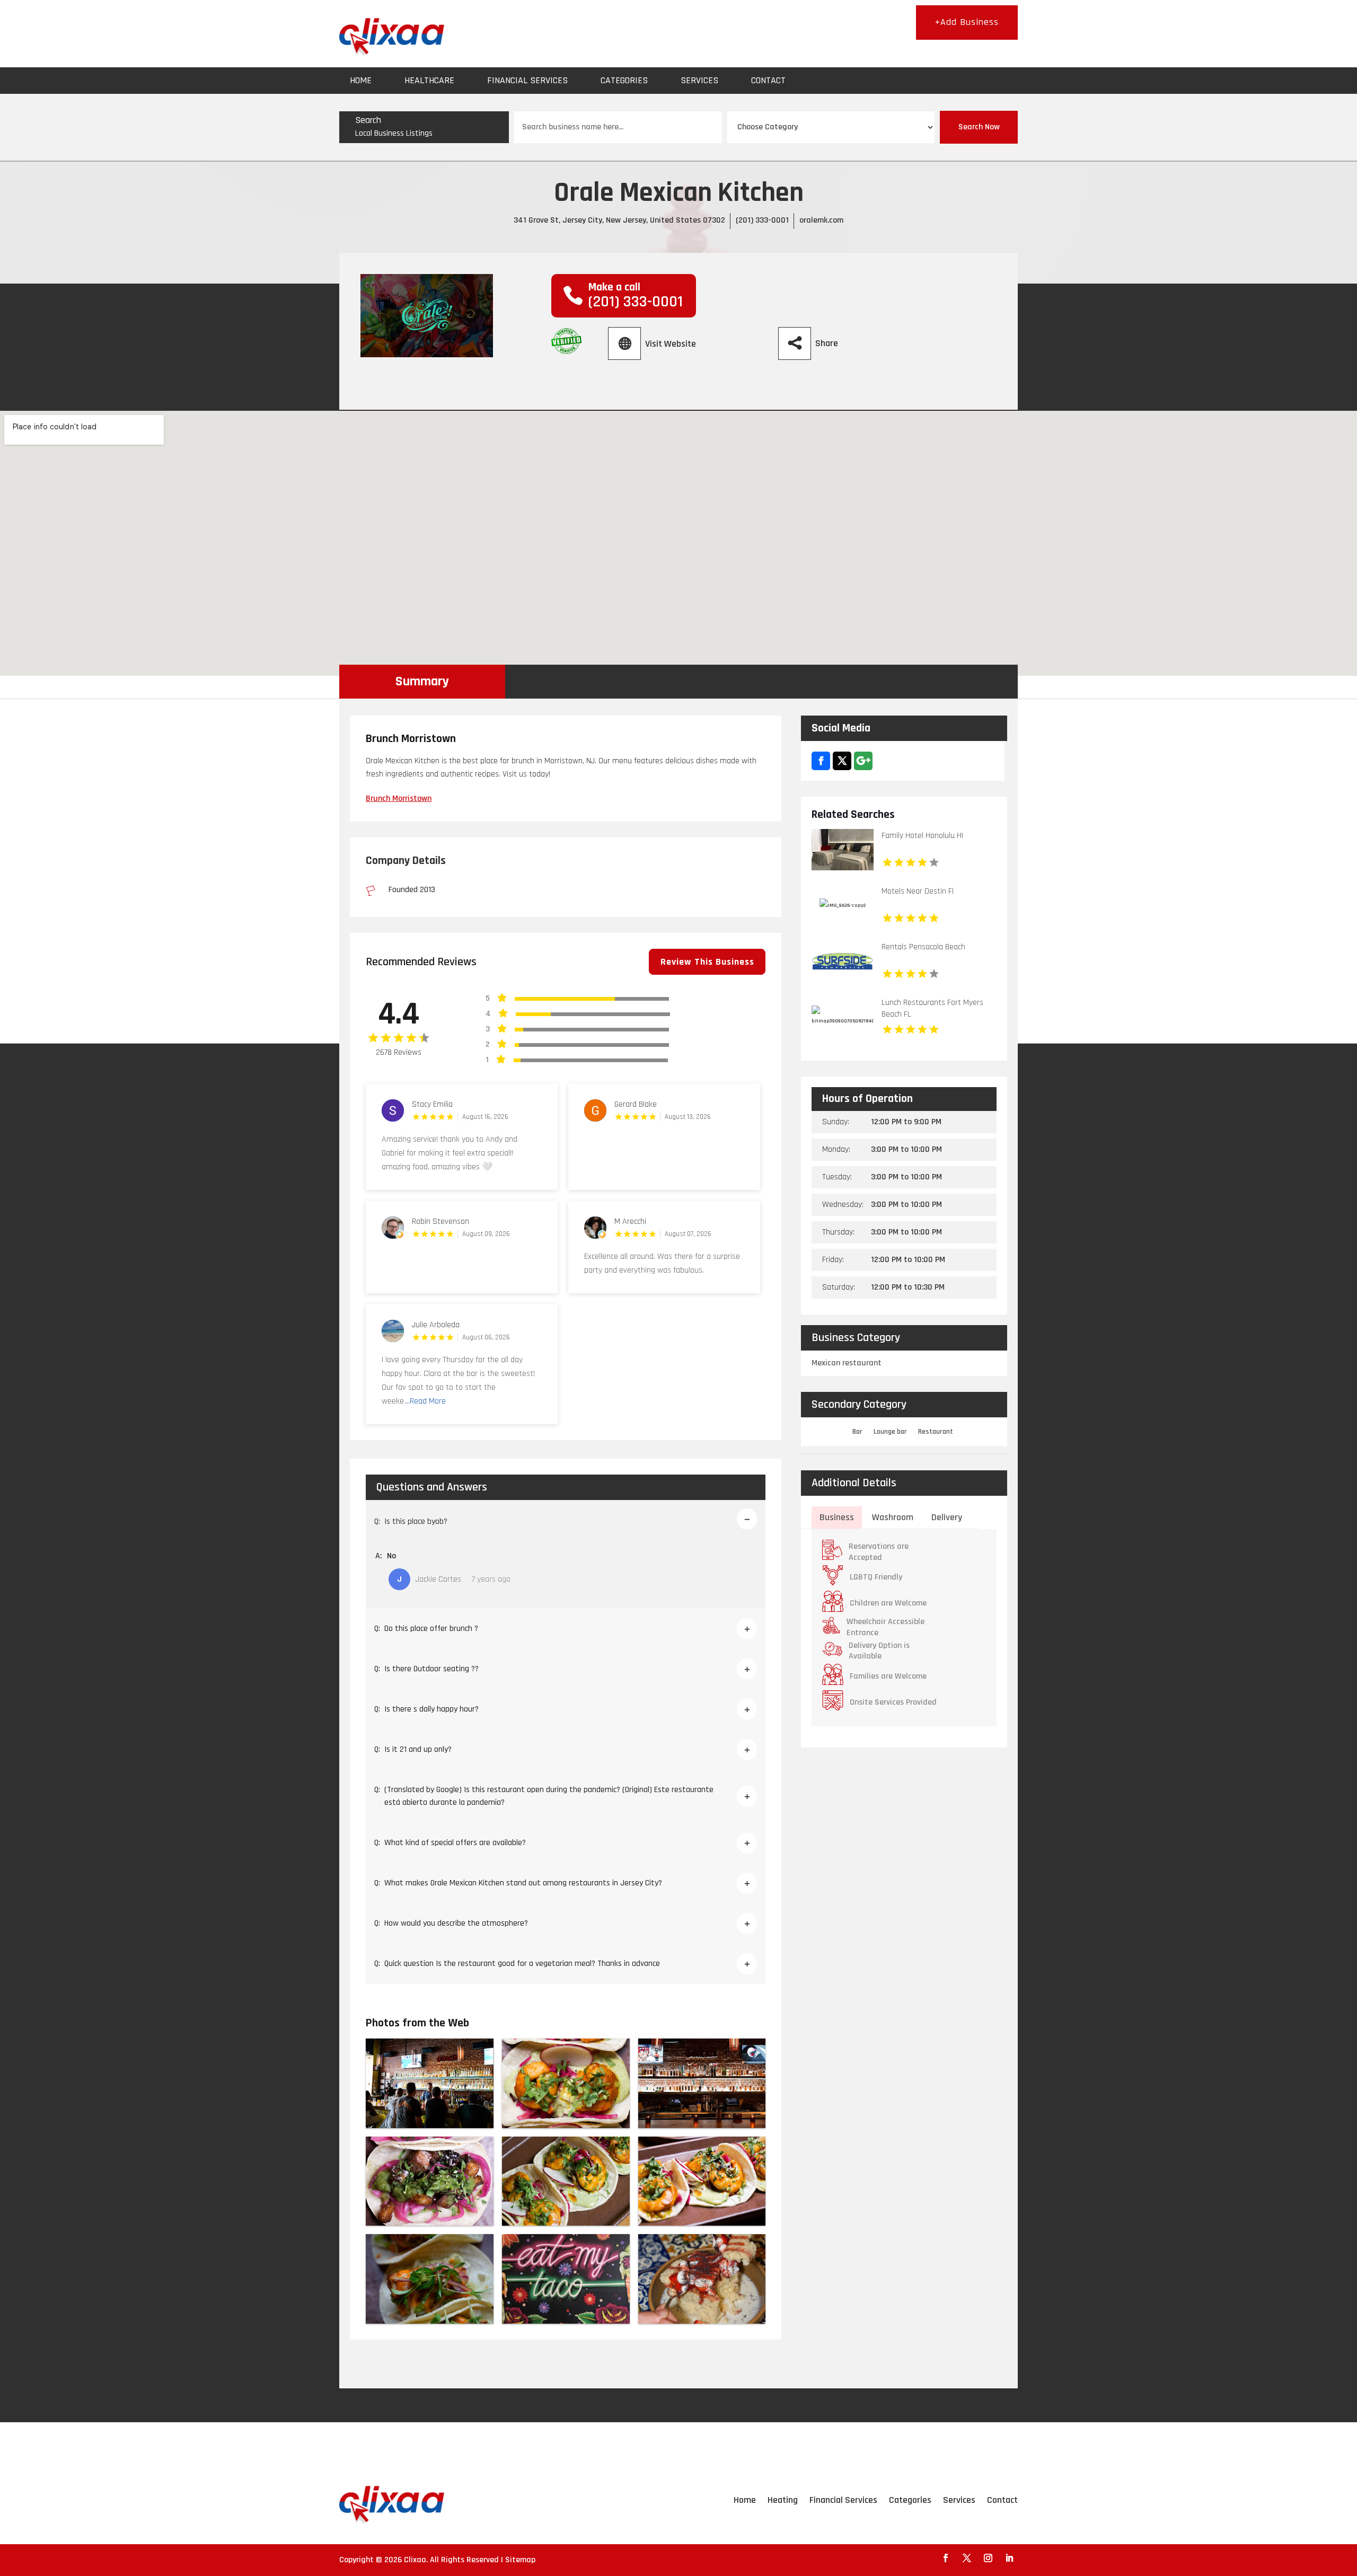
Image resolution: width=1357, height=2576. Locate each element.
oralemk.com (821, 220)
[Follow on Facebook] (946, 2558)
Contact (768, 80)
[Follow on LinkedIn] (1009, 2558)
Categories (624, 80)
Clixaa (415, 2560)
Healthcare (429, 80)
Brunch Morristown (399, 799)
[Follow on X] (967, 2558)
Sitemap (520, 2560)
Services (699, 80)
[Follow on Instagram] (988, 2558)
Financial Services (527, 80)
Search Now (979, 127)
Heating (783, 2500)
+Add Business (967, 22)
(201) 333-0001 (762, 220)
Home (361, 80)
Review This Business (707, 962)
